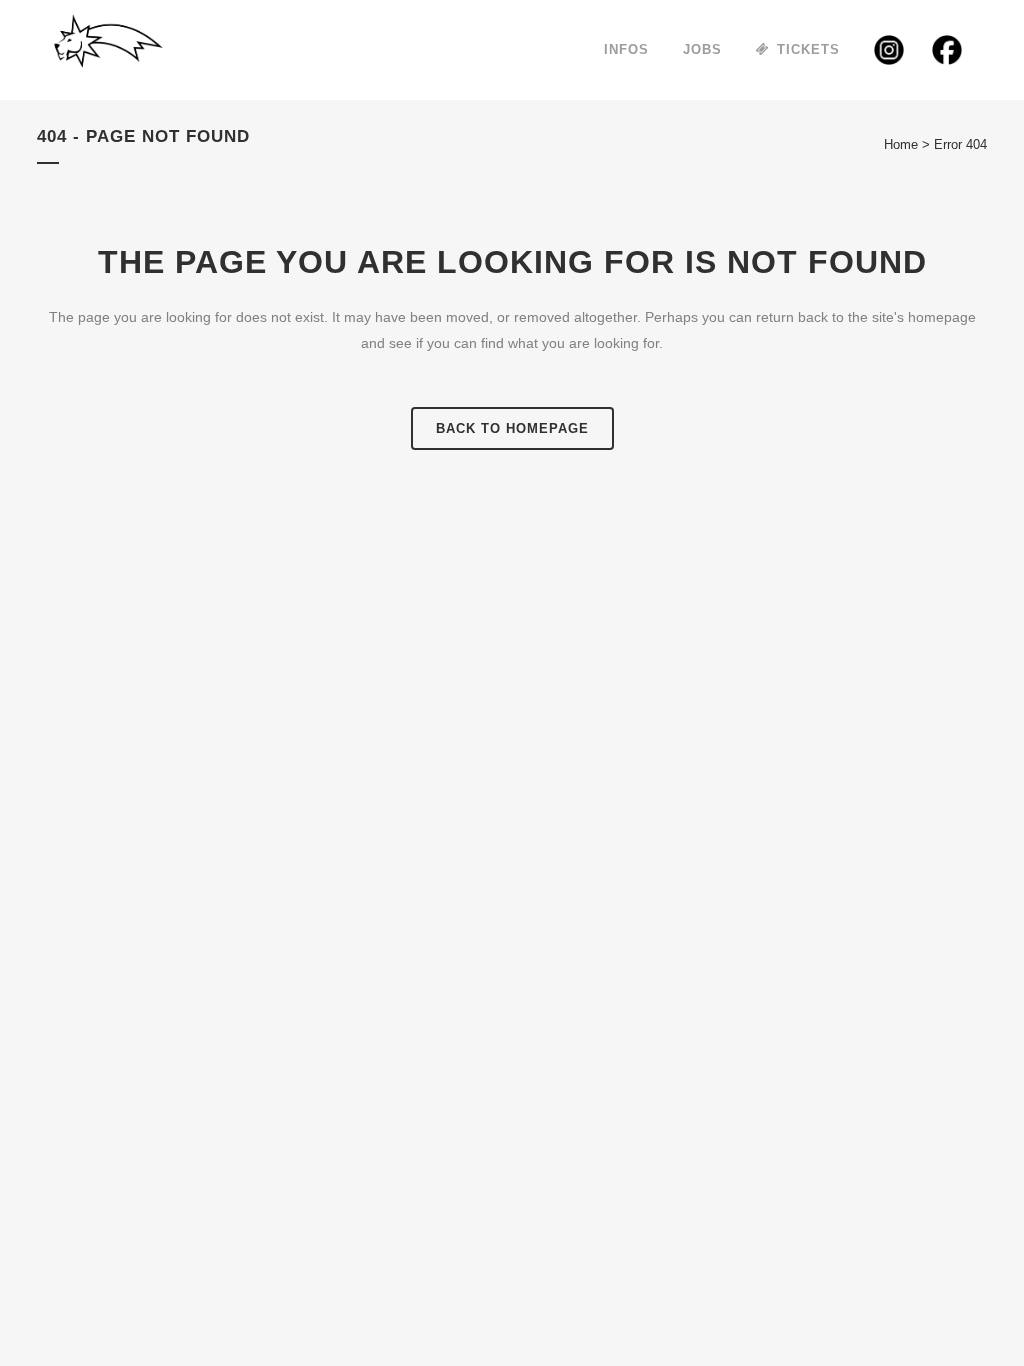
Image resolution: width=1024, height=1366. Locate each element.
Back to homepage (512, 428)
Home (901, 144)
